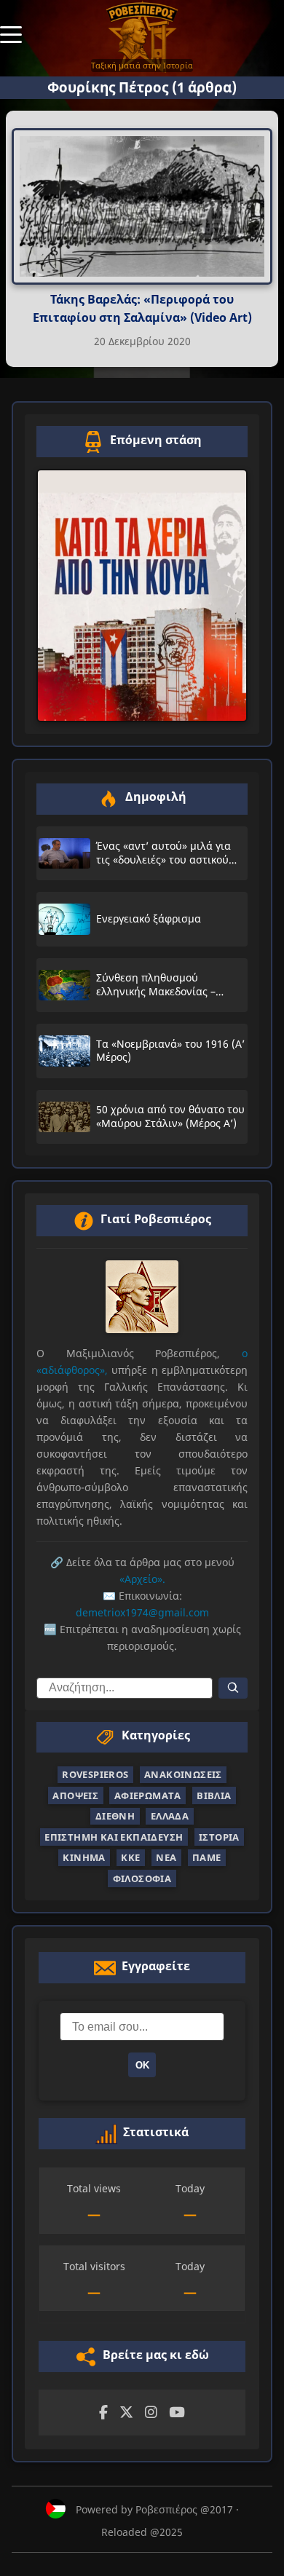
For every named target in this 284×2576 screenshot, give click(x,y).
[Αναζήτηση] (233, 1688)
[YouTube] (177, 2413)
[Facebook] (103, 2413)
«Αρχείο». (142, 1579)
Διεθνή (115, 1816)
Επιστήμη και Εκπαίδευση (114, 1837)
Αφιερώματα (148, 1795)
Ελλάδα (170, 1816)
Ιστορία (219, 1837)
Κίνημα (84, 1857)
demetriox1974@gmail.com (142, 1612)
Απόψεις (75, 1795)
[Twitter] (126, 2413)
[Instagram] (151, 2413)
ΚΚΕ (130, 1857)
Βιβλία (214, 1795)
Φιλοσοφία (142, 1878)
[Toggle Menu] (11, 33)
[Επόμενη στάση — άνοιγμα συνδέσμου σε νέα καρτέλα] (142, 596)
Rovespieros (95, 1774)
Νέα (166, 1857)
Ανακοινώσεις (183, 1774)
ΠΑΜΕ (207, 1857)
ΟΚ (142, 2065)
